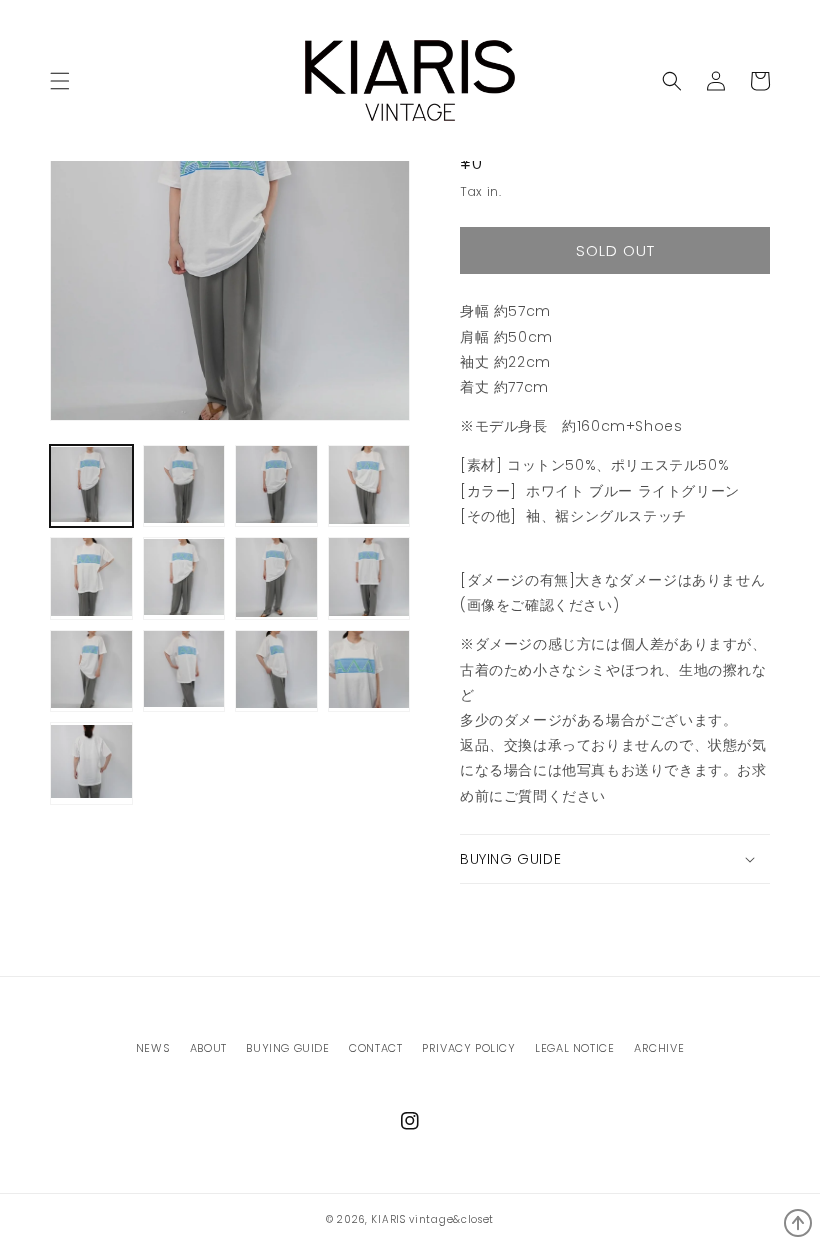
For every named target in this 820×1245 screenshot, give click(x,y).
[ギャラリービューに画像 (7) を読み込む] (276, 578)
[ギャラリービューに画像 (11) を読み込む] (276, 671)
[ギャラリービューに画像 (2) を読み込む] (184, 486)
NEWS (153, 1048)
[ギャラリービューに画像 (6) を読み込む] (184, 578)
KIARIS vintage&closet (432, 1219)
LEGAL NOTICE (574, 1048)
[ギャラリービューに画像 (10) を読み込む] (184, 671)
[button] (672, 81)
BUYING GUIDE (287, 1048)
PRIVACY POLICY (468, 1048)
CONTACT (375, 1048)
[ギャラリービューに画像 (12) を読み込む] (369, 671)
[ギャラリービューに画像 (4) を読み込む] (369, 486)
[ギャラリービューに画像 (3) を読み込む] (276, 486)
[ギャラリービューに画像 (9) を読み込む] (91, 671)
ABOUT (208, 1048)
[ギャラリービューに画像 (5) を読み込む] (91, 578)
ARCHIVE (659, 1048)
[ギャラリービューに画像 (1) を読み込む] (91, 486)
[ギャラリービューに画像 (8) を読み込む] (369, 578)
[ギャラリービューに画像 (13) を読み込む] (91, 763)
